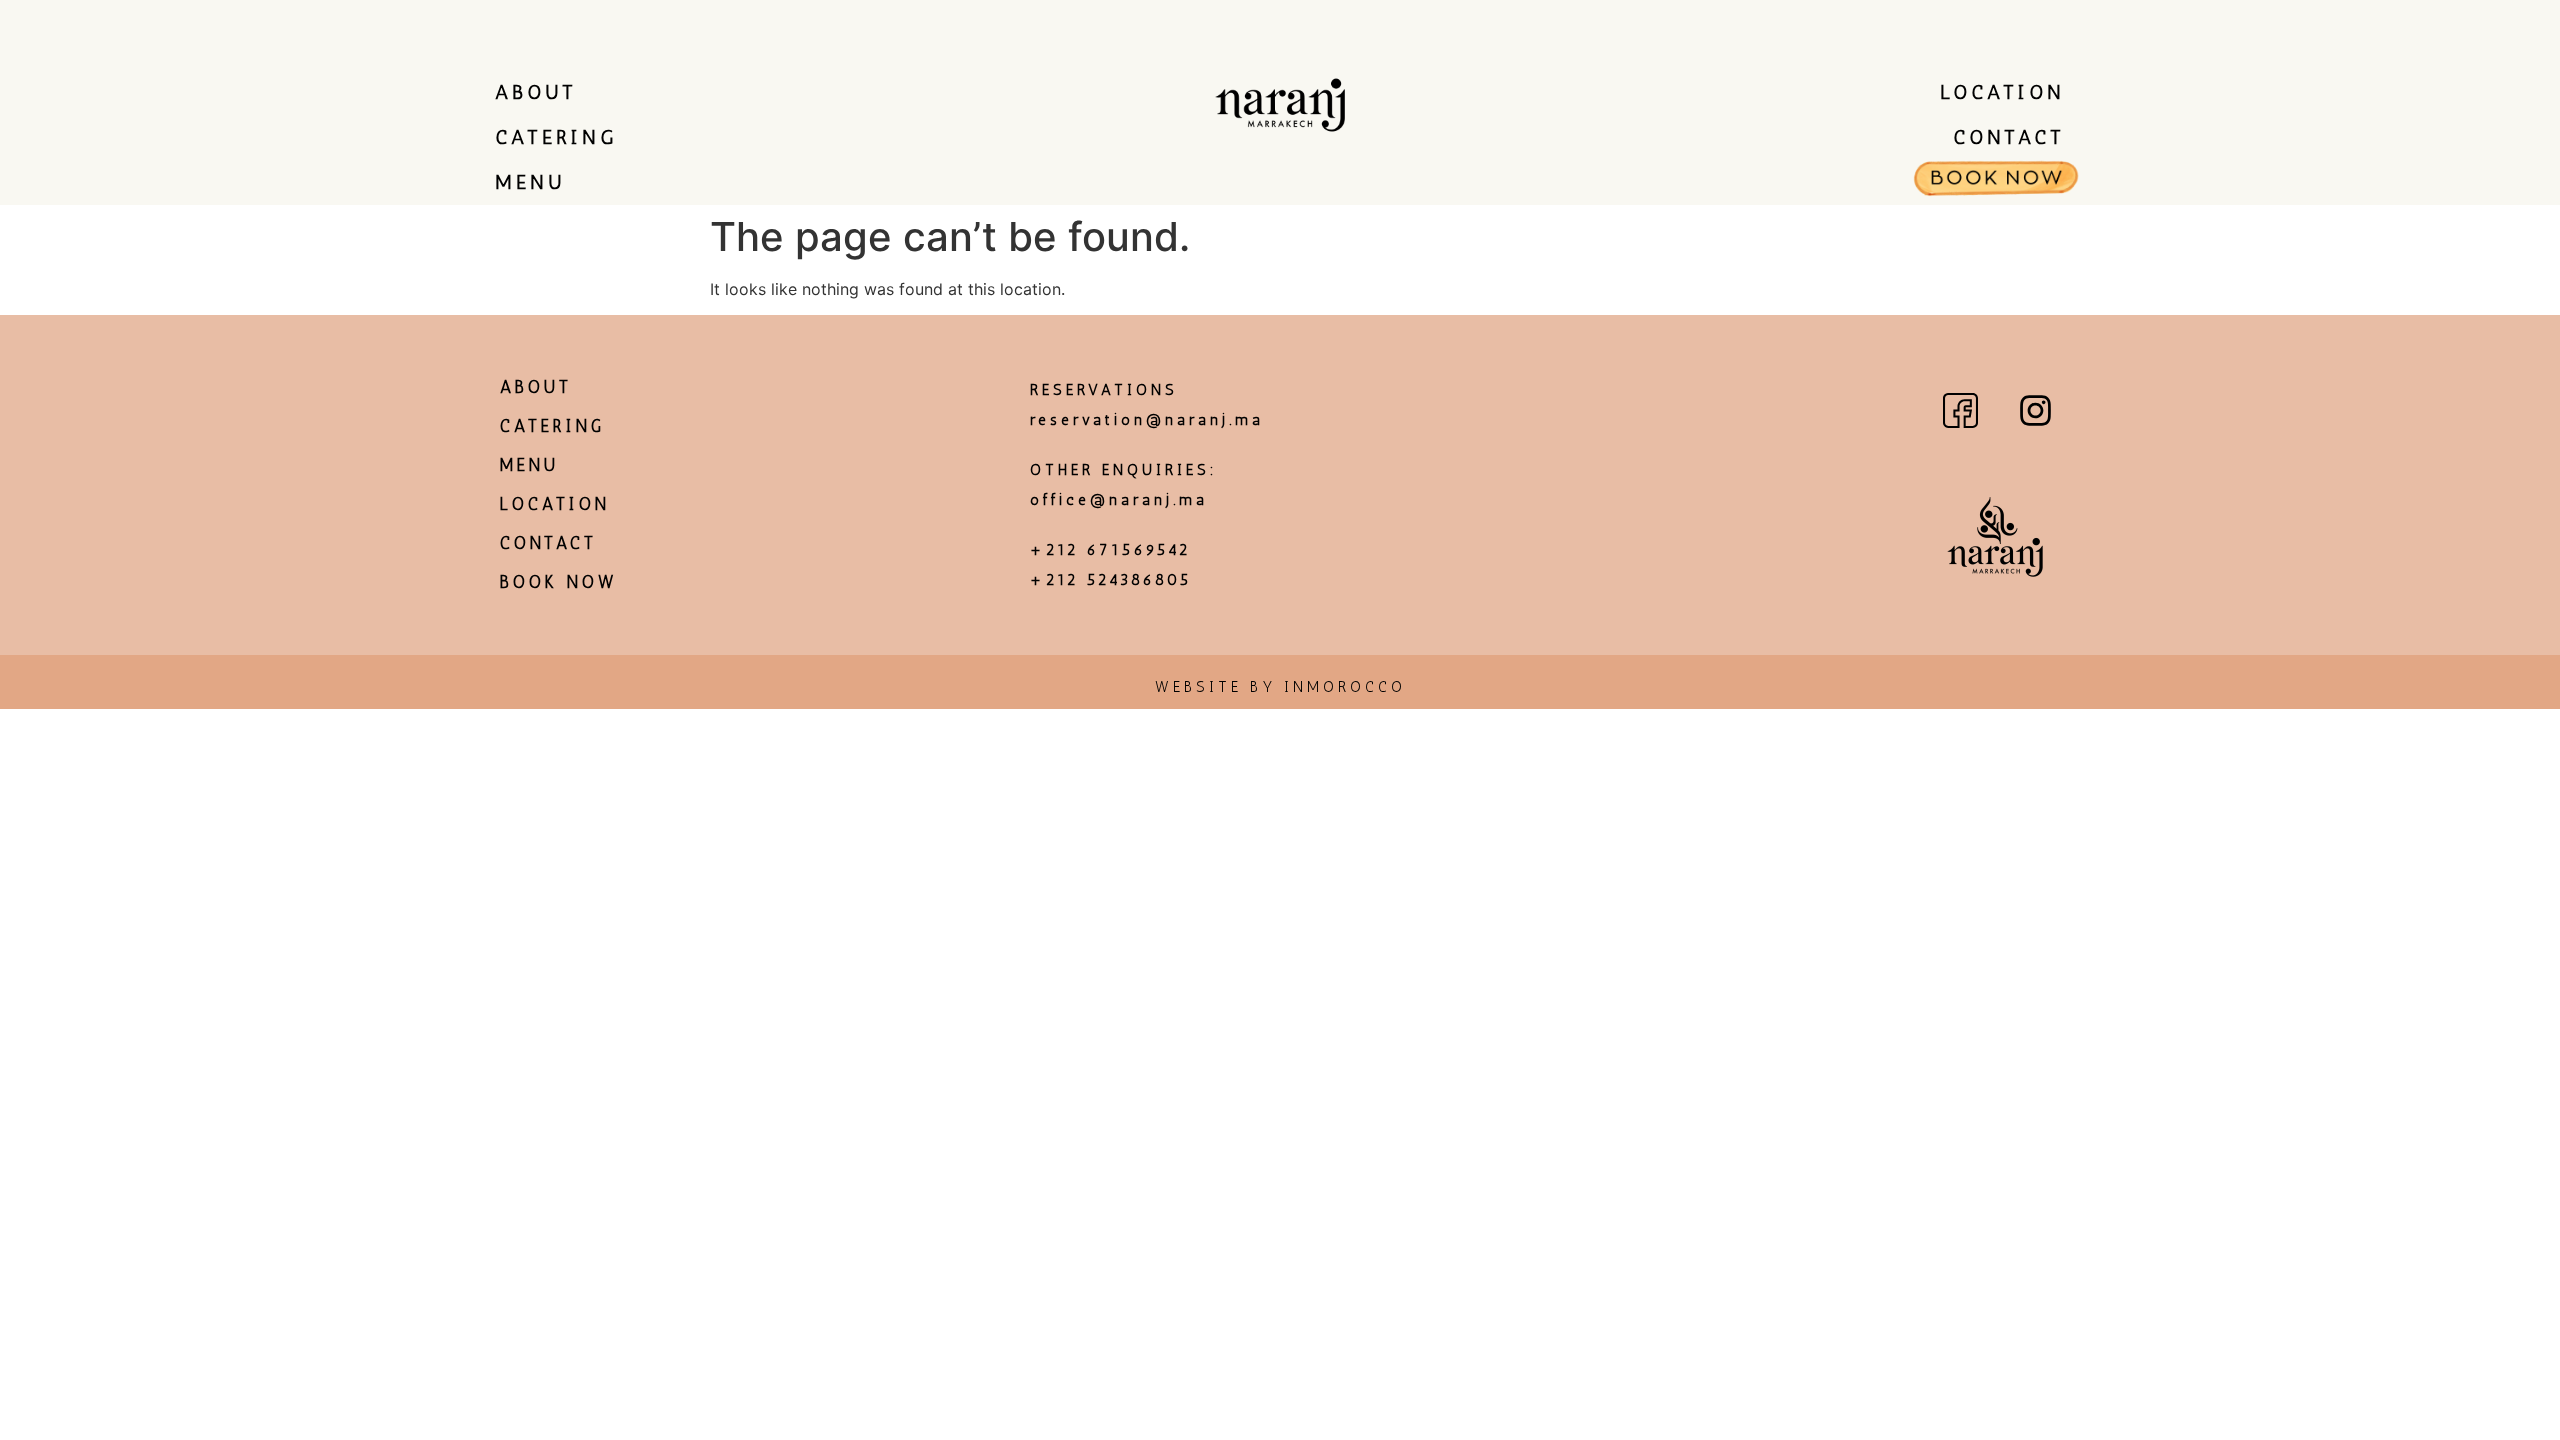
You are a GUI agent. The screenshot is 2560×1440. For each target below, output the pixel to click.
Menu (530, 182)
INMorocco (1345, 687)
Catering (556, 137)
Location (2002, 92)
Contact (2009, 137)
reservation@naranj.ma (1147, 420)
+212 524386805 (1111, 580)
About (536, 92)
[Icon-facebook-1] (1960, 410)
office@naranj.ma (1119, 500)
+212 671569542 (1110, 550)
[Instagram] (2035, 410)
